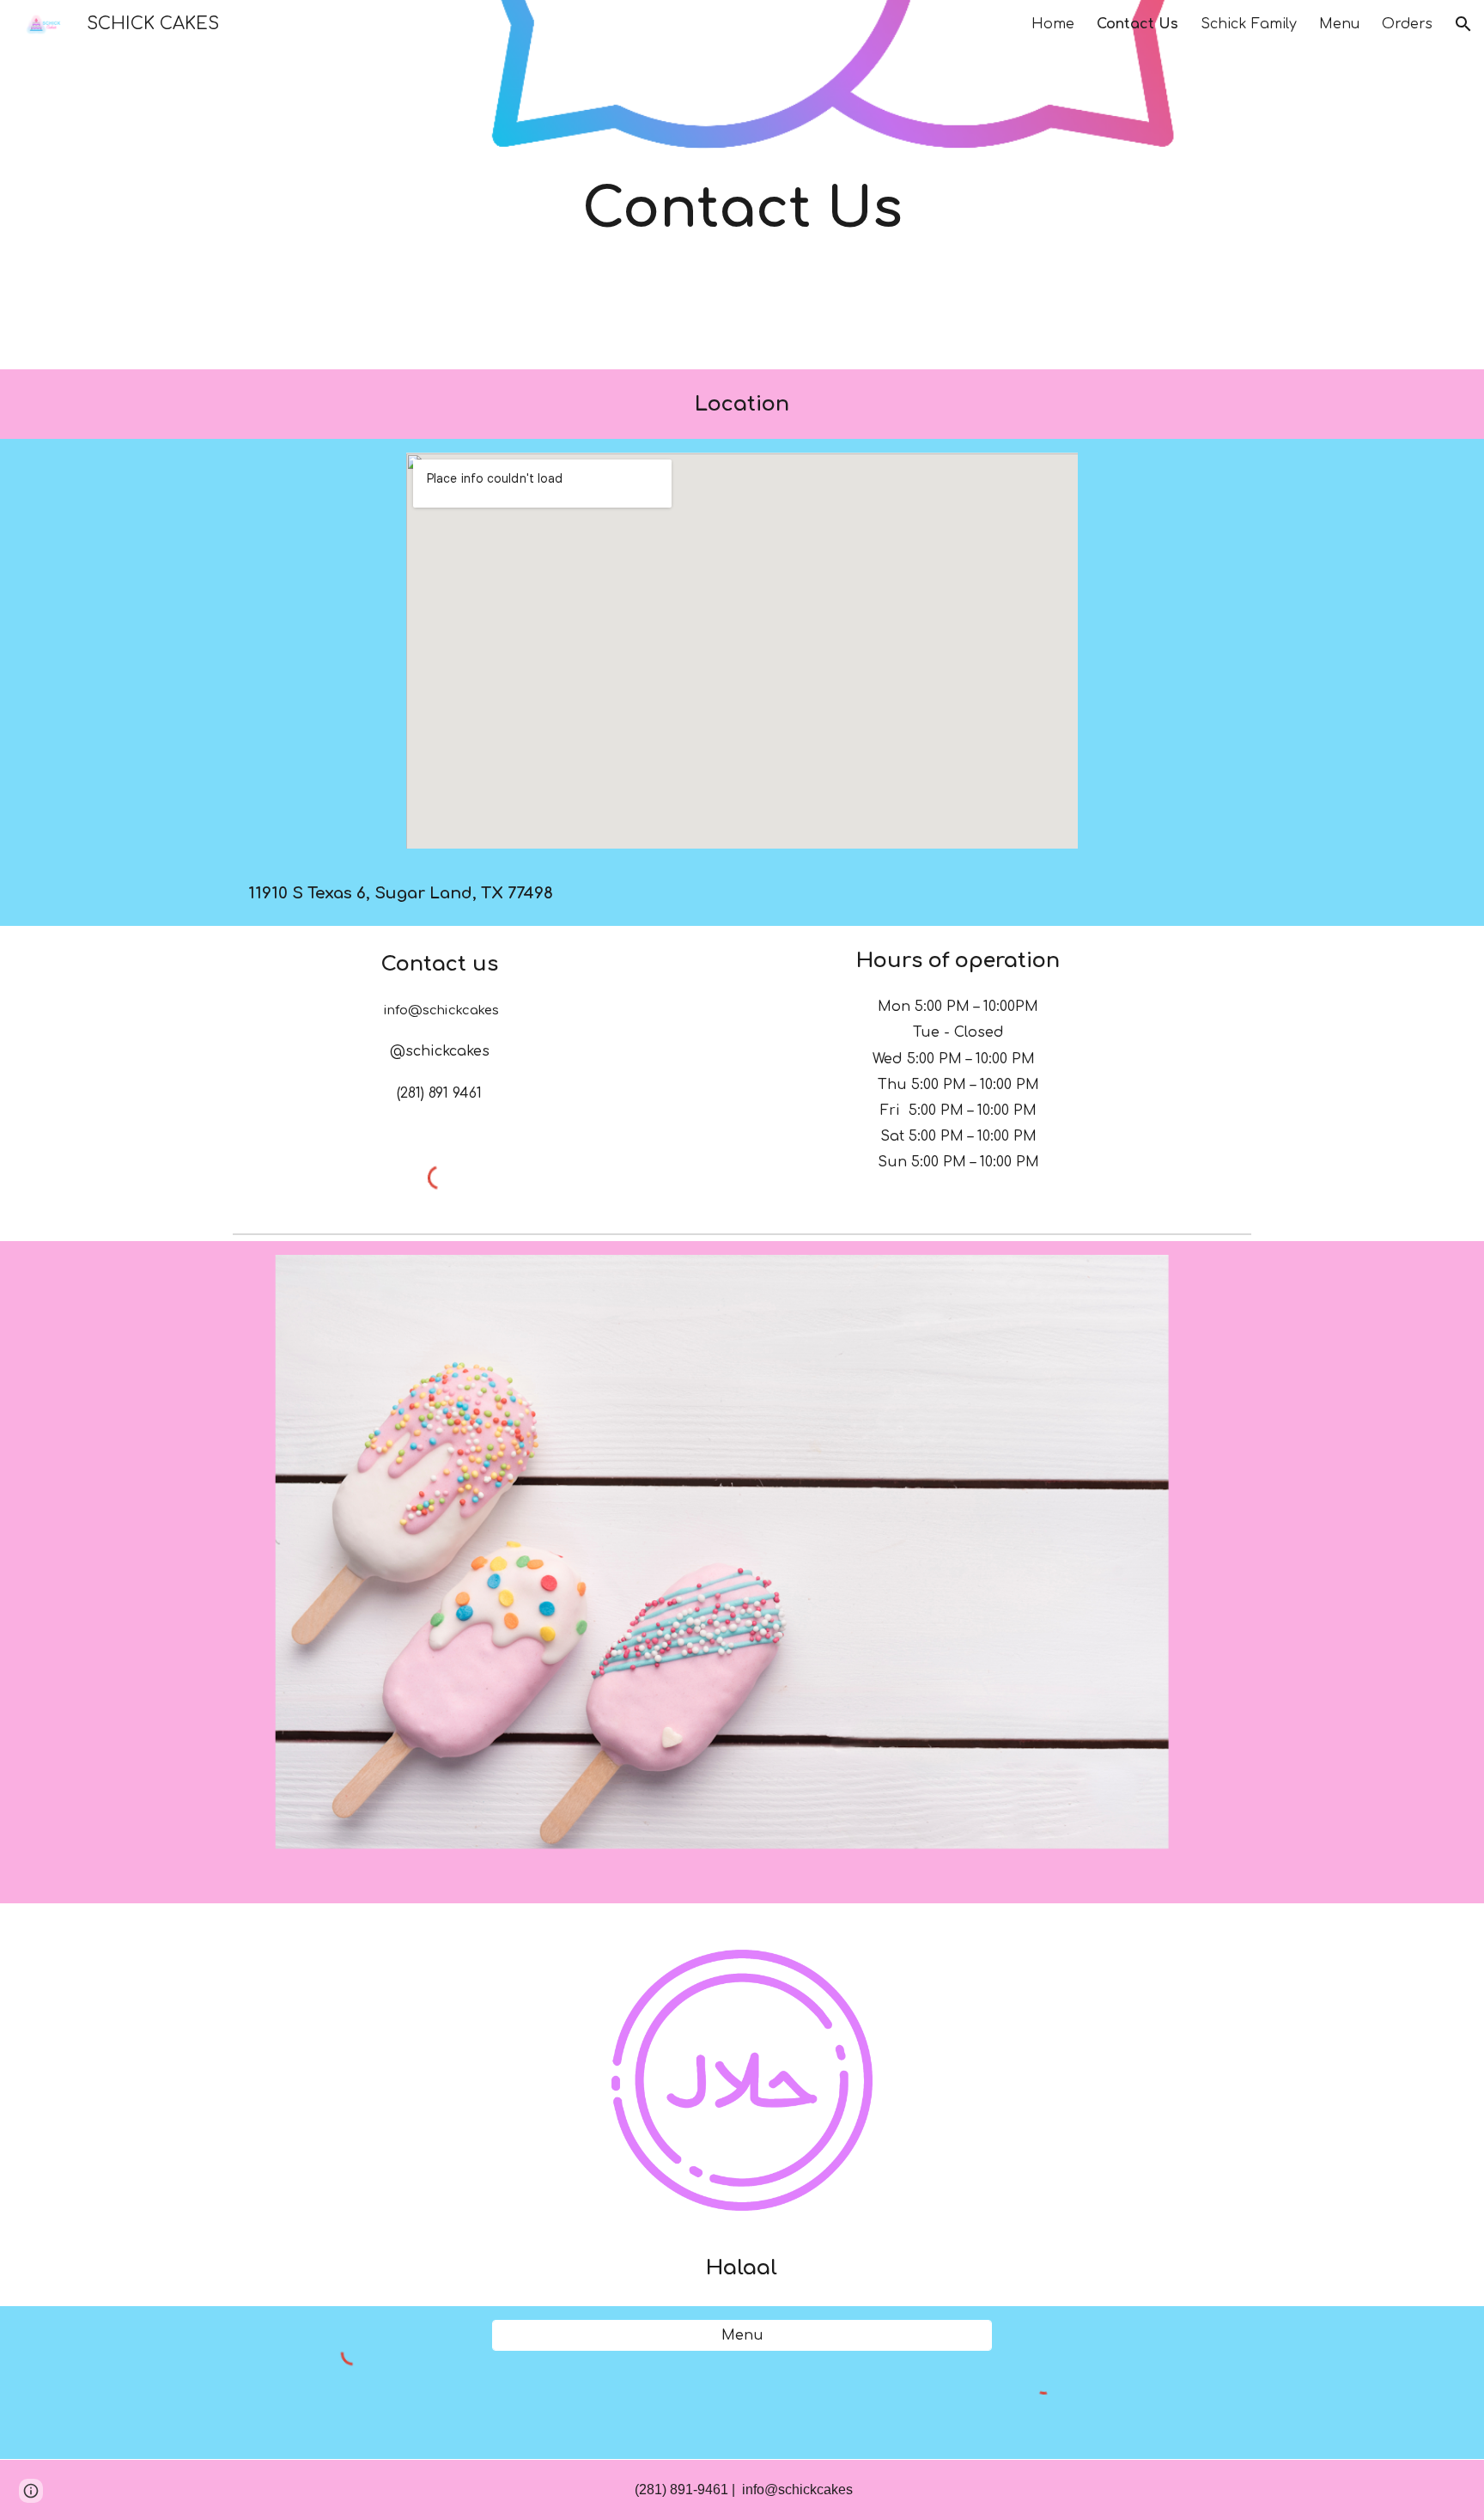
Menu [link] (1339, 24)
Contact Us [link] (1137, 24)
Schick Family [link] (1249, 24)
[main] (742, 184)
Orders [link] (1407, 24)
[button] (1463, 24)
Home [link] (1053, 24)
